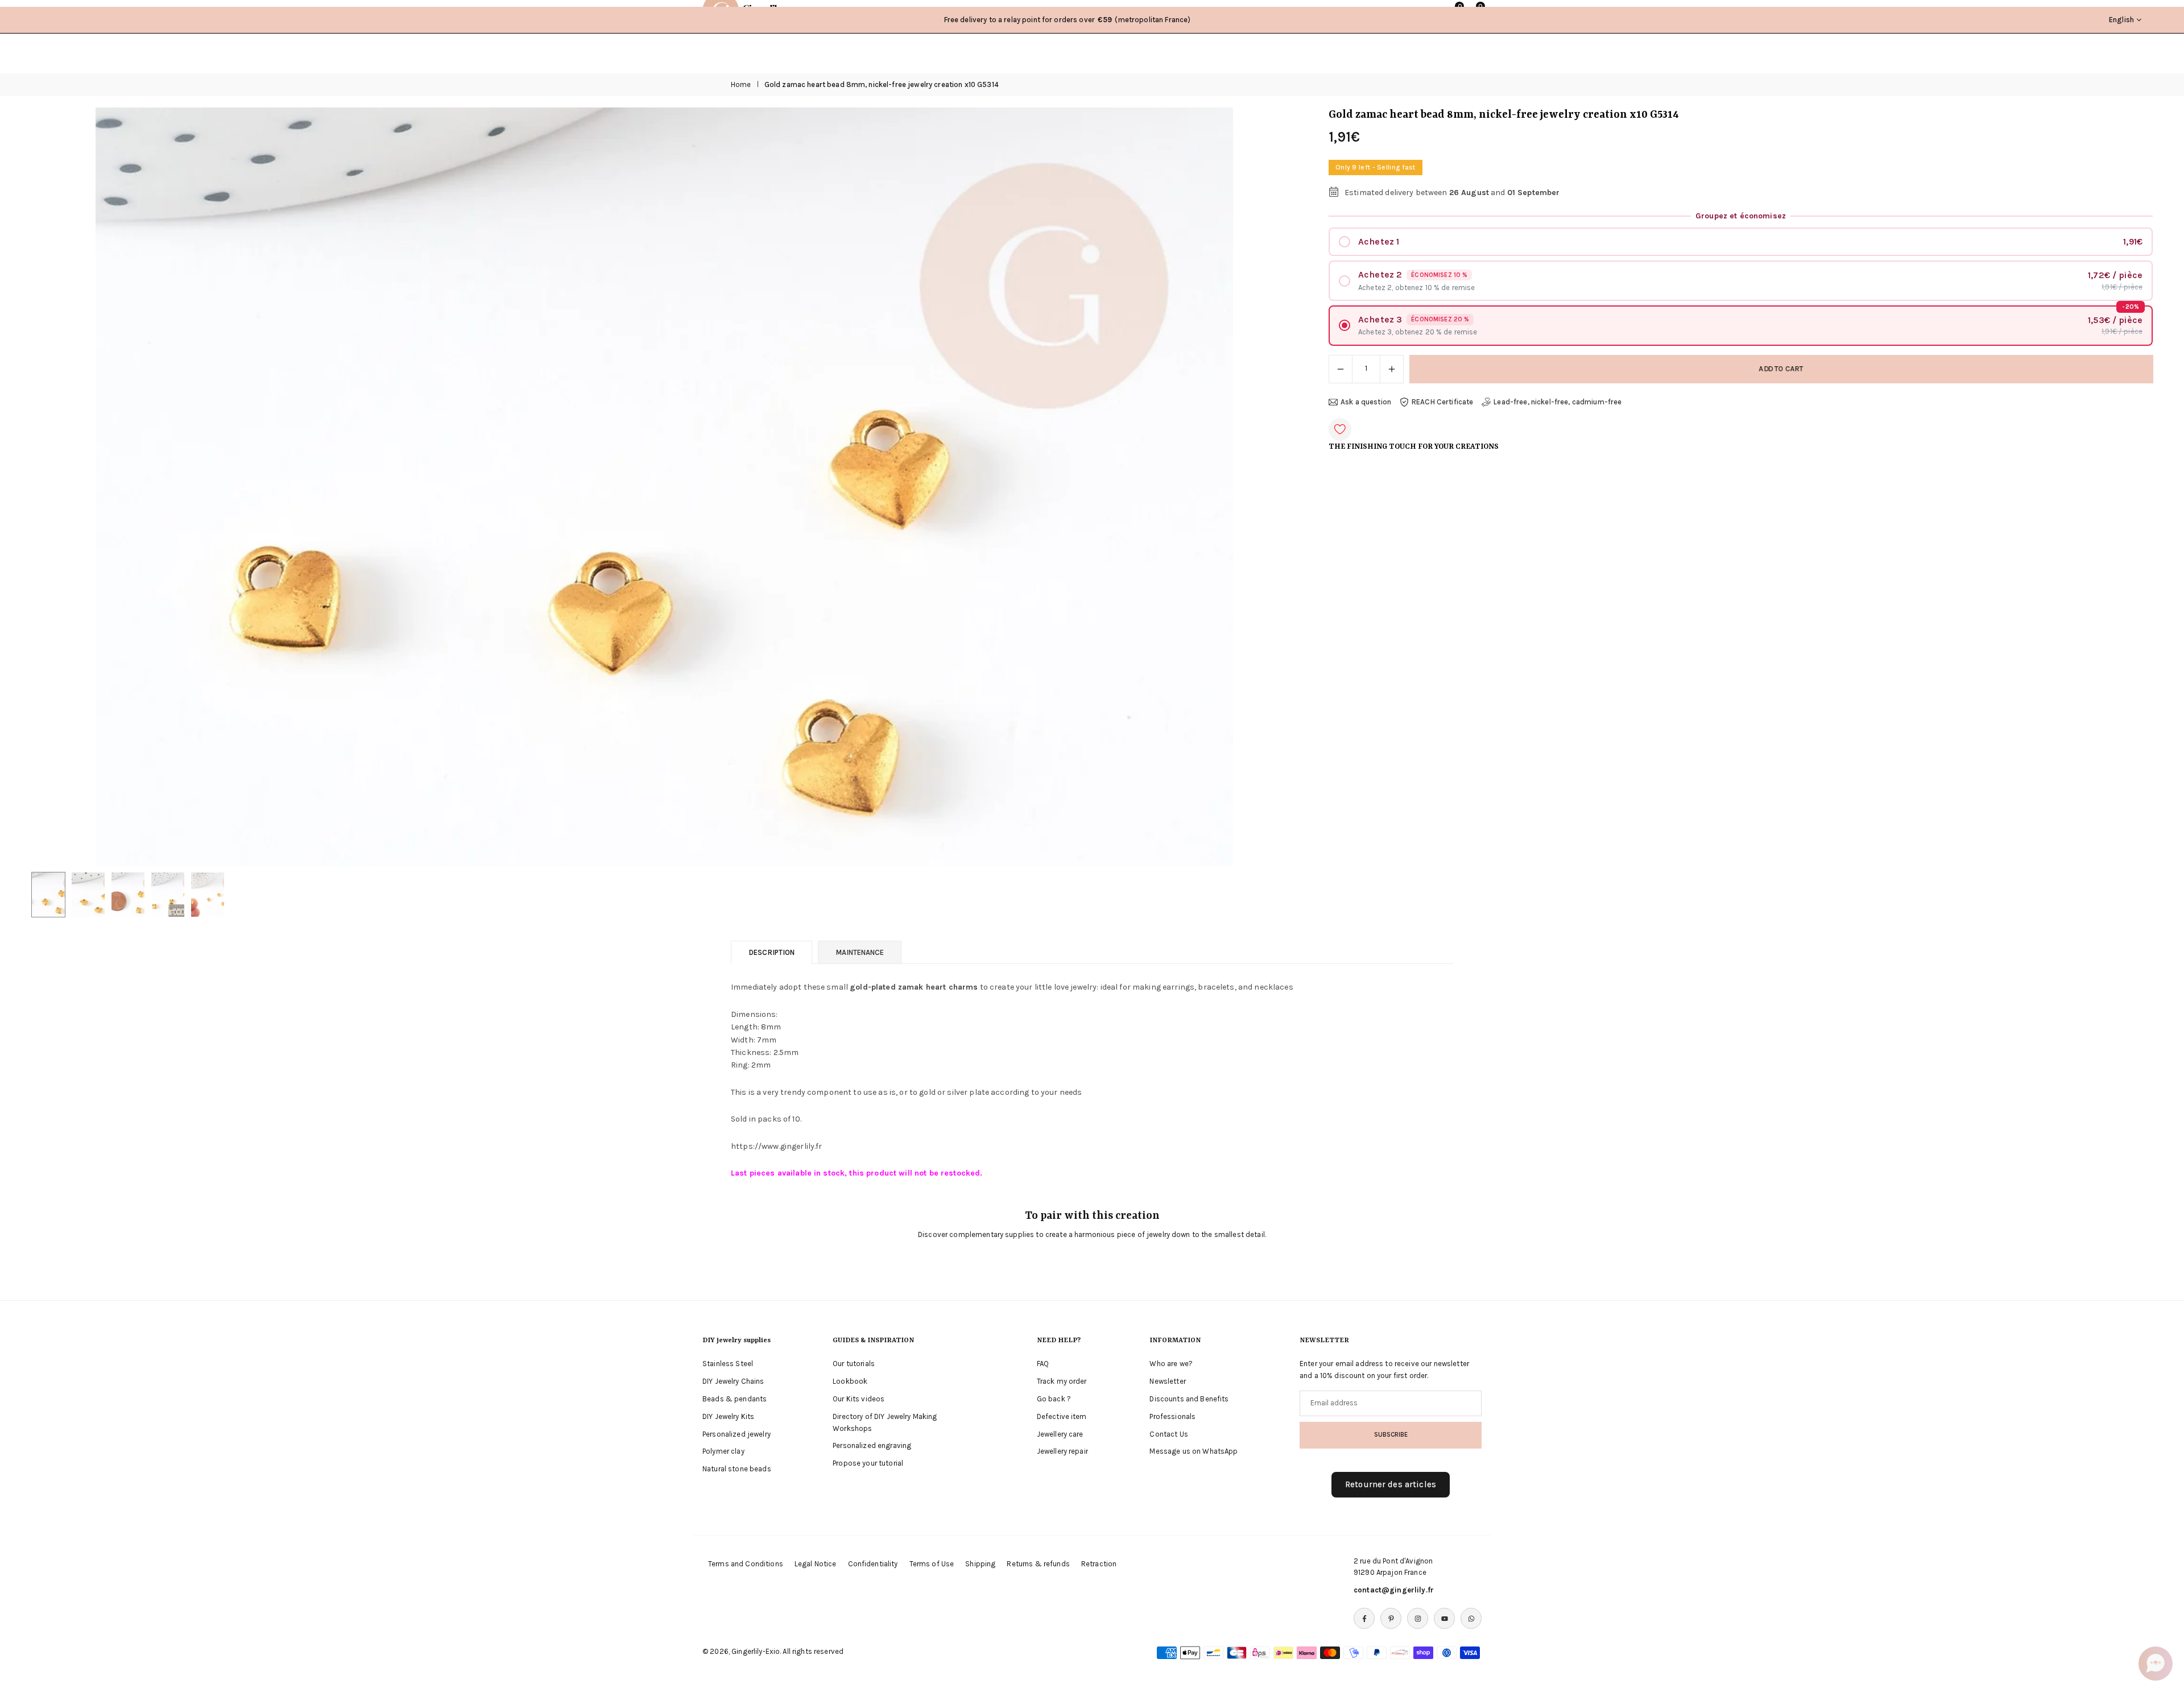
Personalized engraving (872, 1445)
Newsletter (1167, 1381)
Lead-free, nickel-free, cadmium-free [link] (1558, 402)
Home (741, 84)
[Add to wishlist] (1340, 429)
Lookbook (850, 1381)
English (2121, 20)
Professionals (1172, 1416)
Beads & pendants (735, 1399)
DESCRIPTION (772, 952)
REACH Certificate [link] (1442, 402)
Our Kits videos (859, 1399)
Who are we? (1171, 1364)
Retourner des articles (1391, 1484)
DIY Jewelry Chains (733, 1381)
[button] (1269, 487)
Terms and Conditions (746, 1564)
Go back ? (1054, 1399)
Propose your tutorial (868, 1463)
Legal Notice (816, 1564)
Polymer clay (723, 1451)
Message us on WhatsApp (1194, 1451)
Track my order (1062, 1381)
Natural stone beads (737, 1469)
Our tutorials (854, 1364)
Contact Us (1168, 1434)
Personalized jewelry (737, 1434)
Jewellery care (1060, 1434)
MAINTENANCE (860, 952)
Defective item (1062, 1416)
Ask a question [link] (1366, 402)
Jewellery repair (1062, 1451)
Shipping (980, 1564)
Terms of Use (932, 1564)
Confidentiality (873, 1564)
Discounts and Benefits (1189, 1399)
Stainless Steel (728, 1364)
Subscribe (1391, 1434)
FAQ (1043, 1364)
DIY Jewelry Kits (728, 1416)
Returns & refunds (1038, 1564)
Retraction (1099, 1564)
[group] (664, 487)
